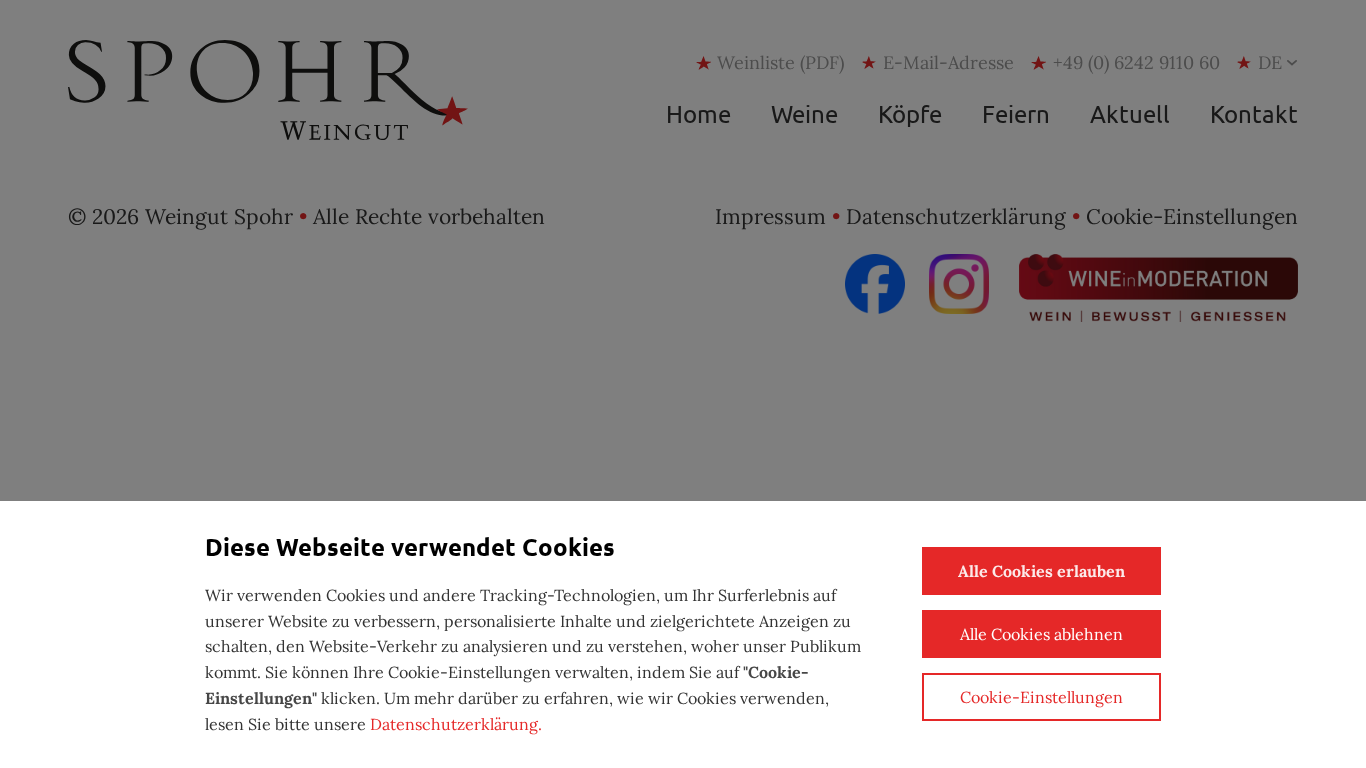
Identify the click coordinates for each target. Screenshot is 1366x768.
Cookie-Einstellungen (1041, 697)
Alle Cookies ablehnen (1041, 634)
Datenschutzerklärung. (456, 724)
